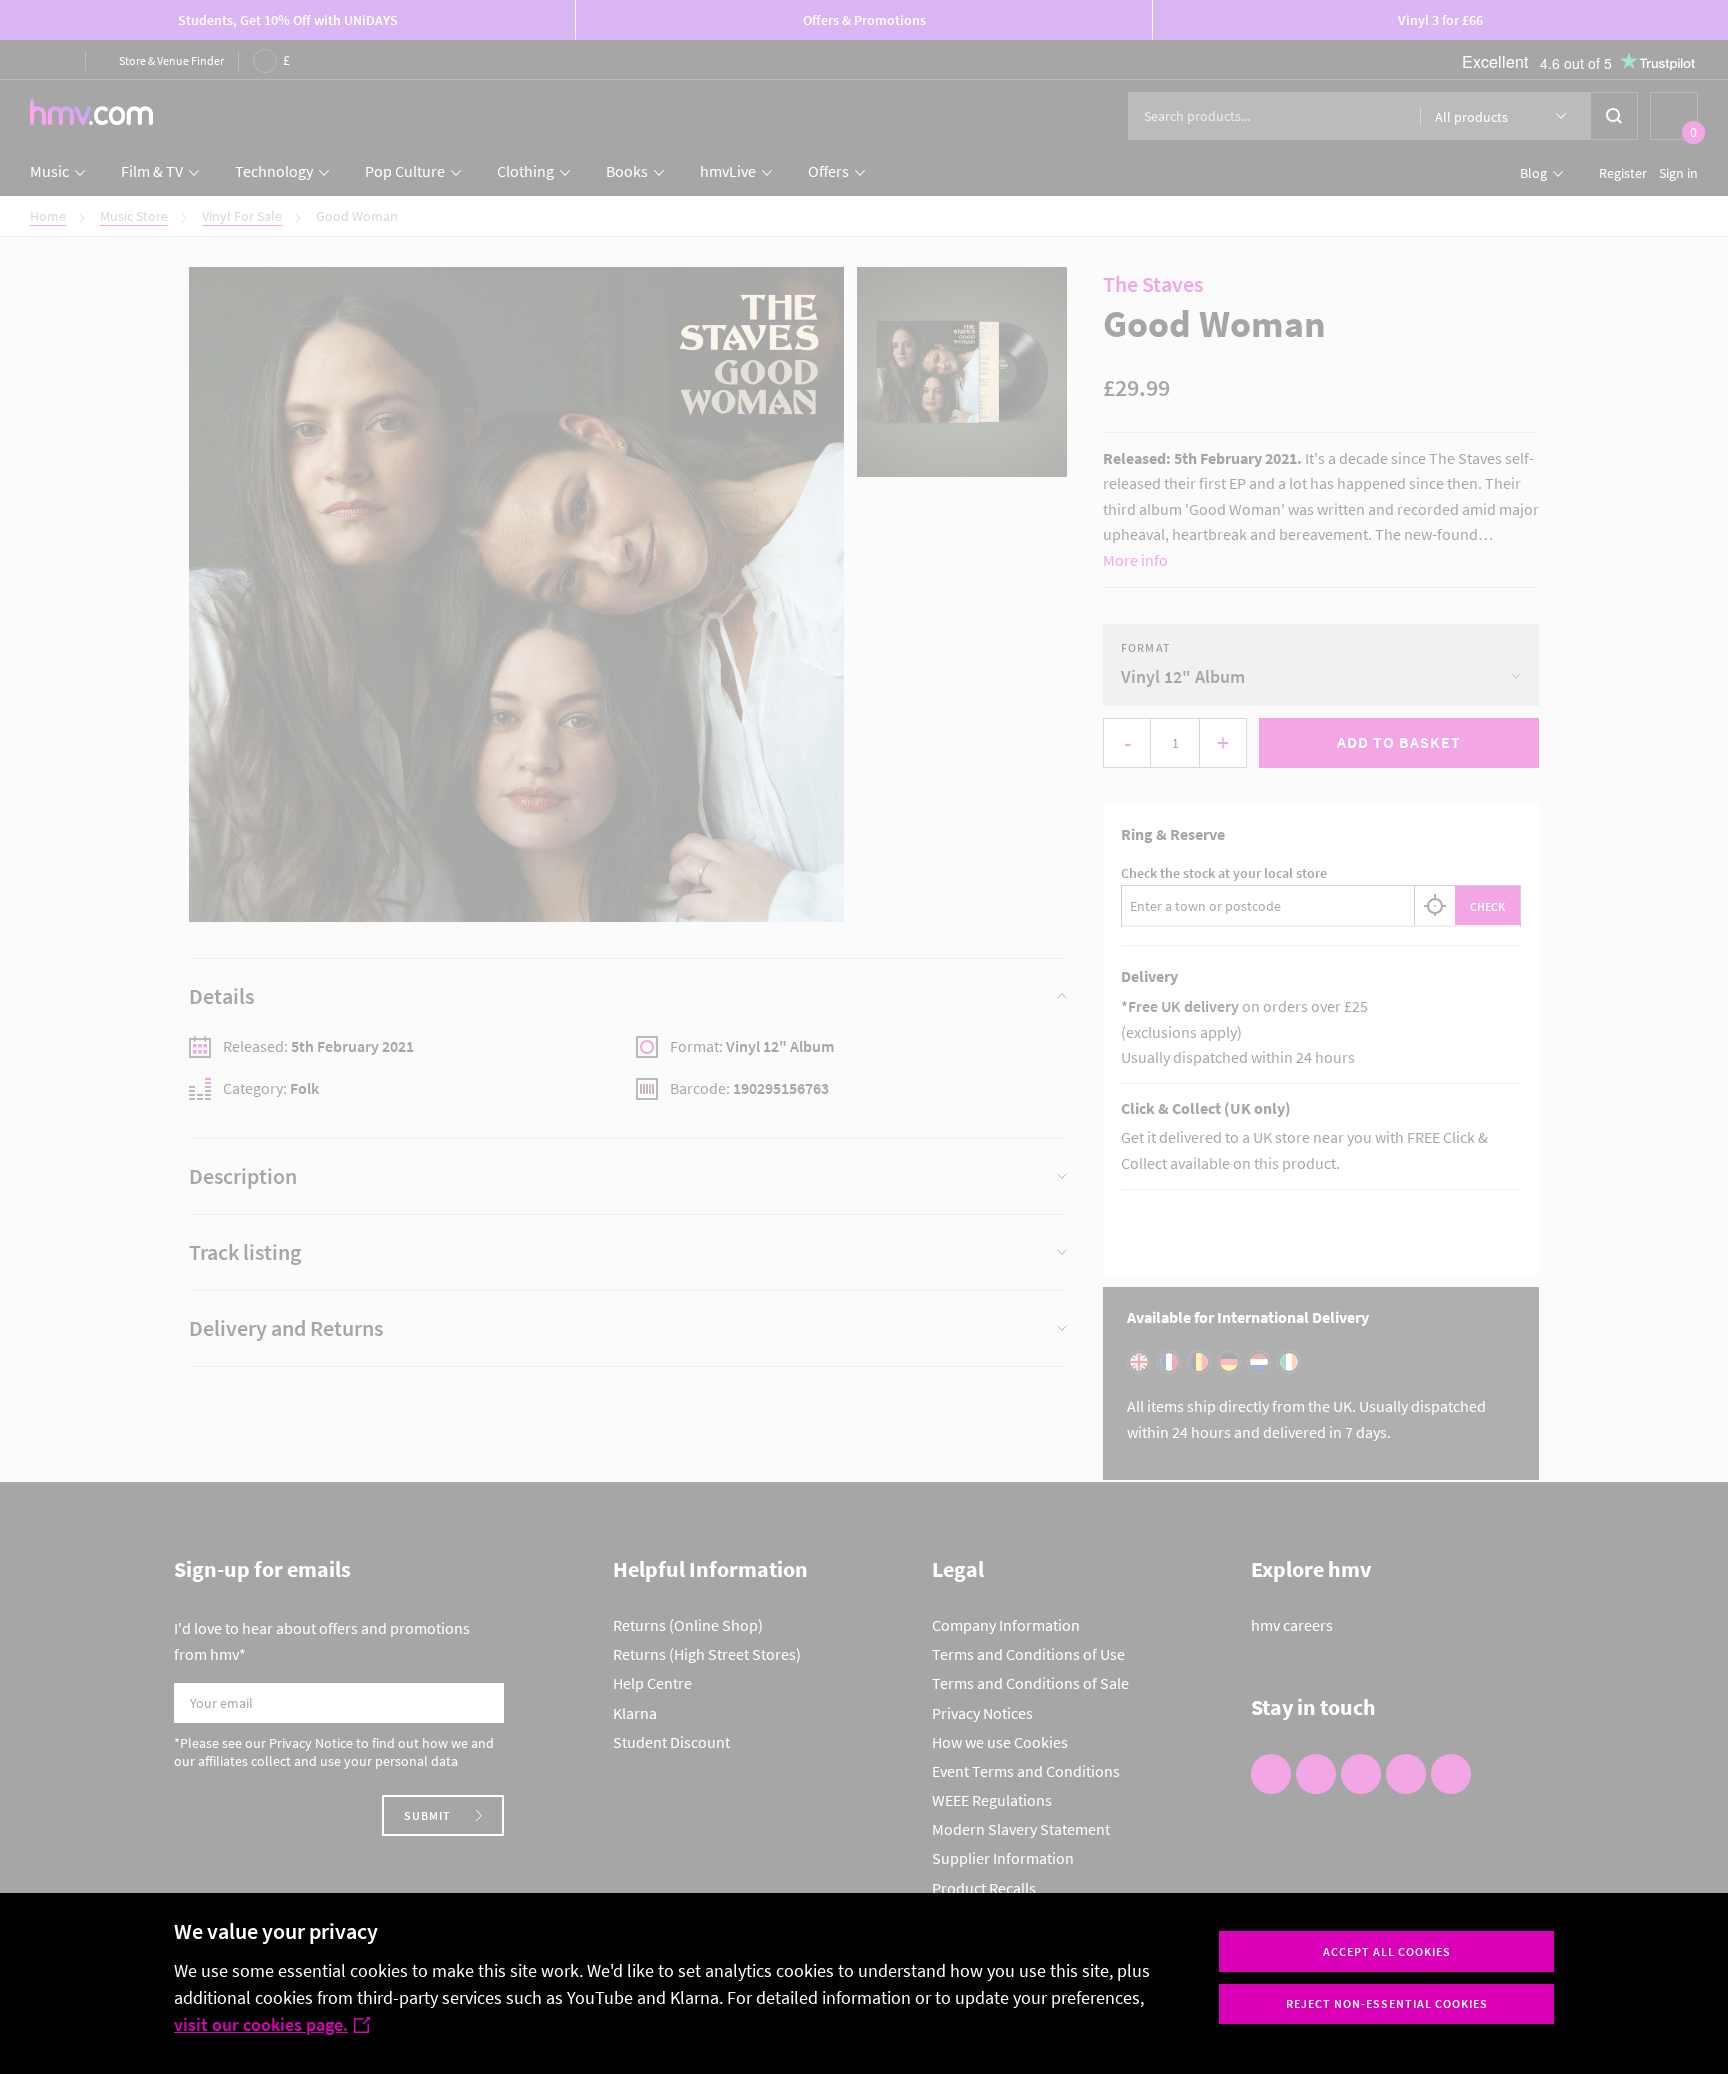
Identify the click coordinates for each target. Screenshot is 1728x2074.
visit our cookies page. (261, 2024)
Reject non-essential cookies (1387, 2003)
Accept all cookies (1387, 1951)
